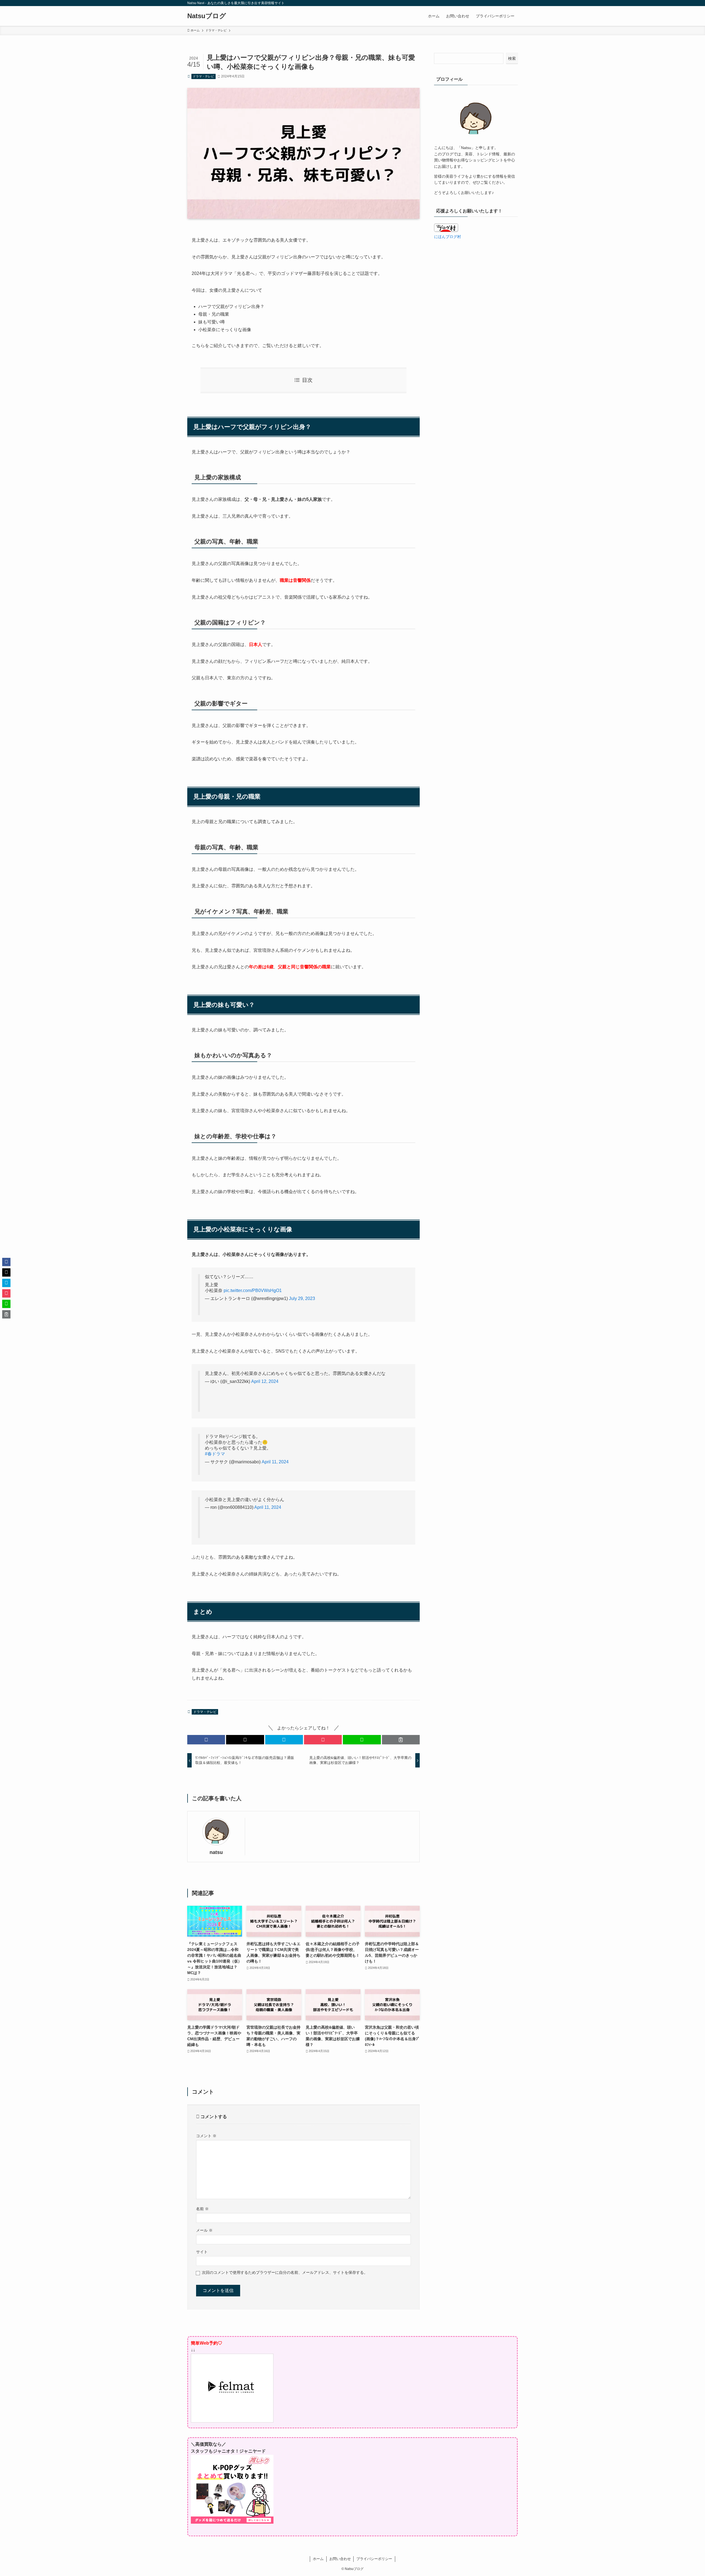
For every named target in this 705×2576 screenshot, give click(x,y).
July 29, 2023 (302, 1298)
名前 (202, 2209)
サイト (202, 2252)
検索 (512, 58)
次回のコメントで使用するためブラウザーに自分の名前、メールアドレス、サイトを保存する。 (285, 2272)
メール (204, 2230)
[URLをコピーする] (401, 1740)
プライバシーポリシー (374, 2559)
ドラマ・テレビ (203, 76)
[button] (206, 1740)
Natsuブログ (207, 16)
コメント (206, 2136)
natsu (216, 1852)
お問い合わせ (340, 2559)
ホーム (318, 2559)
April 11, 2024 (275, 1462)
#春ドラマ (215, 1454)
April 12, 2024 (265, 1381)
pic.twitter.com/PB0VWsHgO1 (253, 1290)
